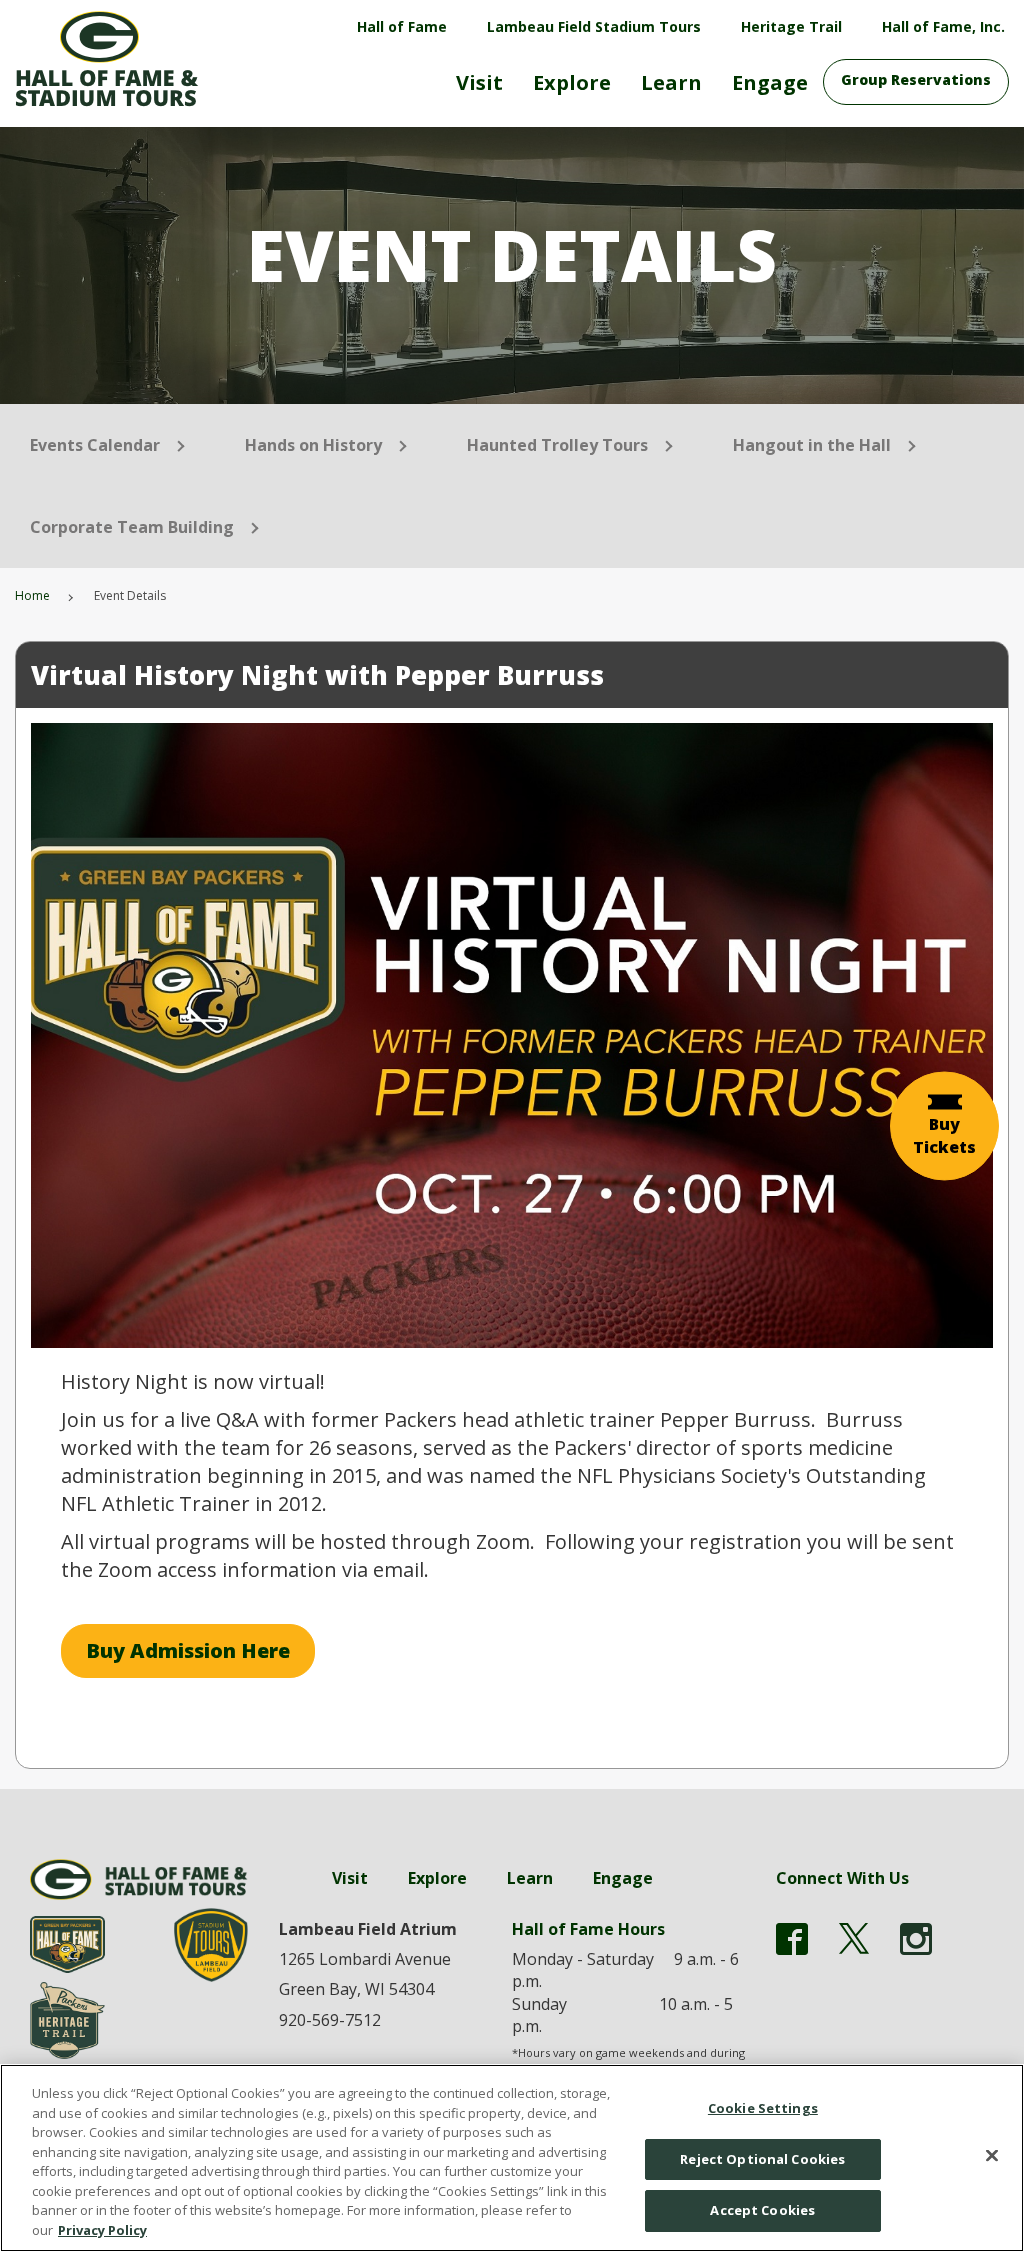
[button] (944, 1126)
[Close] (992, 2156)
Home (32, 595)
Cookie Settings (763, 2108)
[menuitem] (479, 90)
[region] (512, 2158)
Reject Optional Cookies (762, 2159)
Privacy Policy (102, 2230)
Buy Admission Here (188, 1650)
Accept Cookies (762, 2210)
